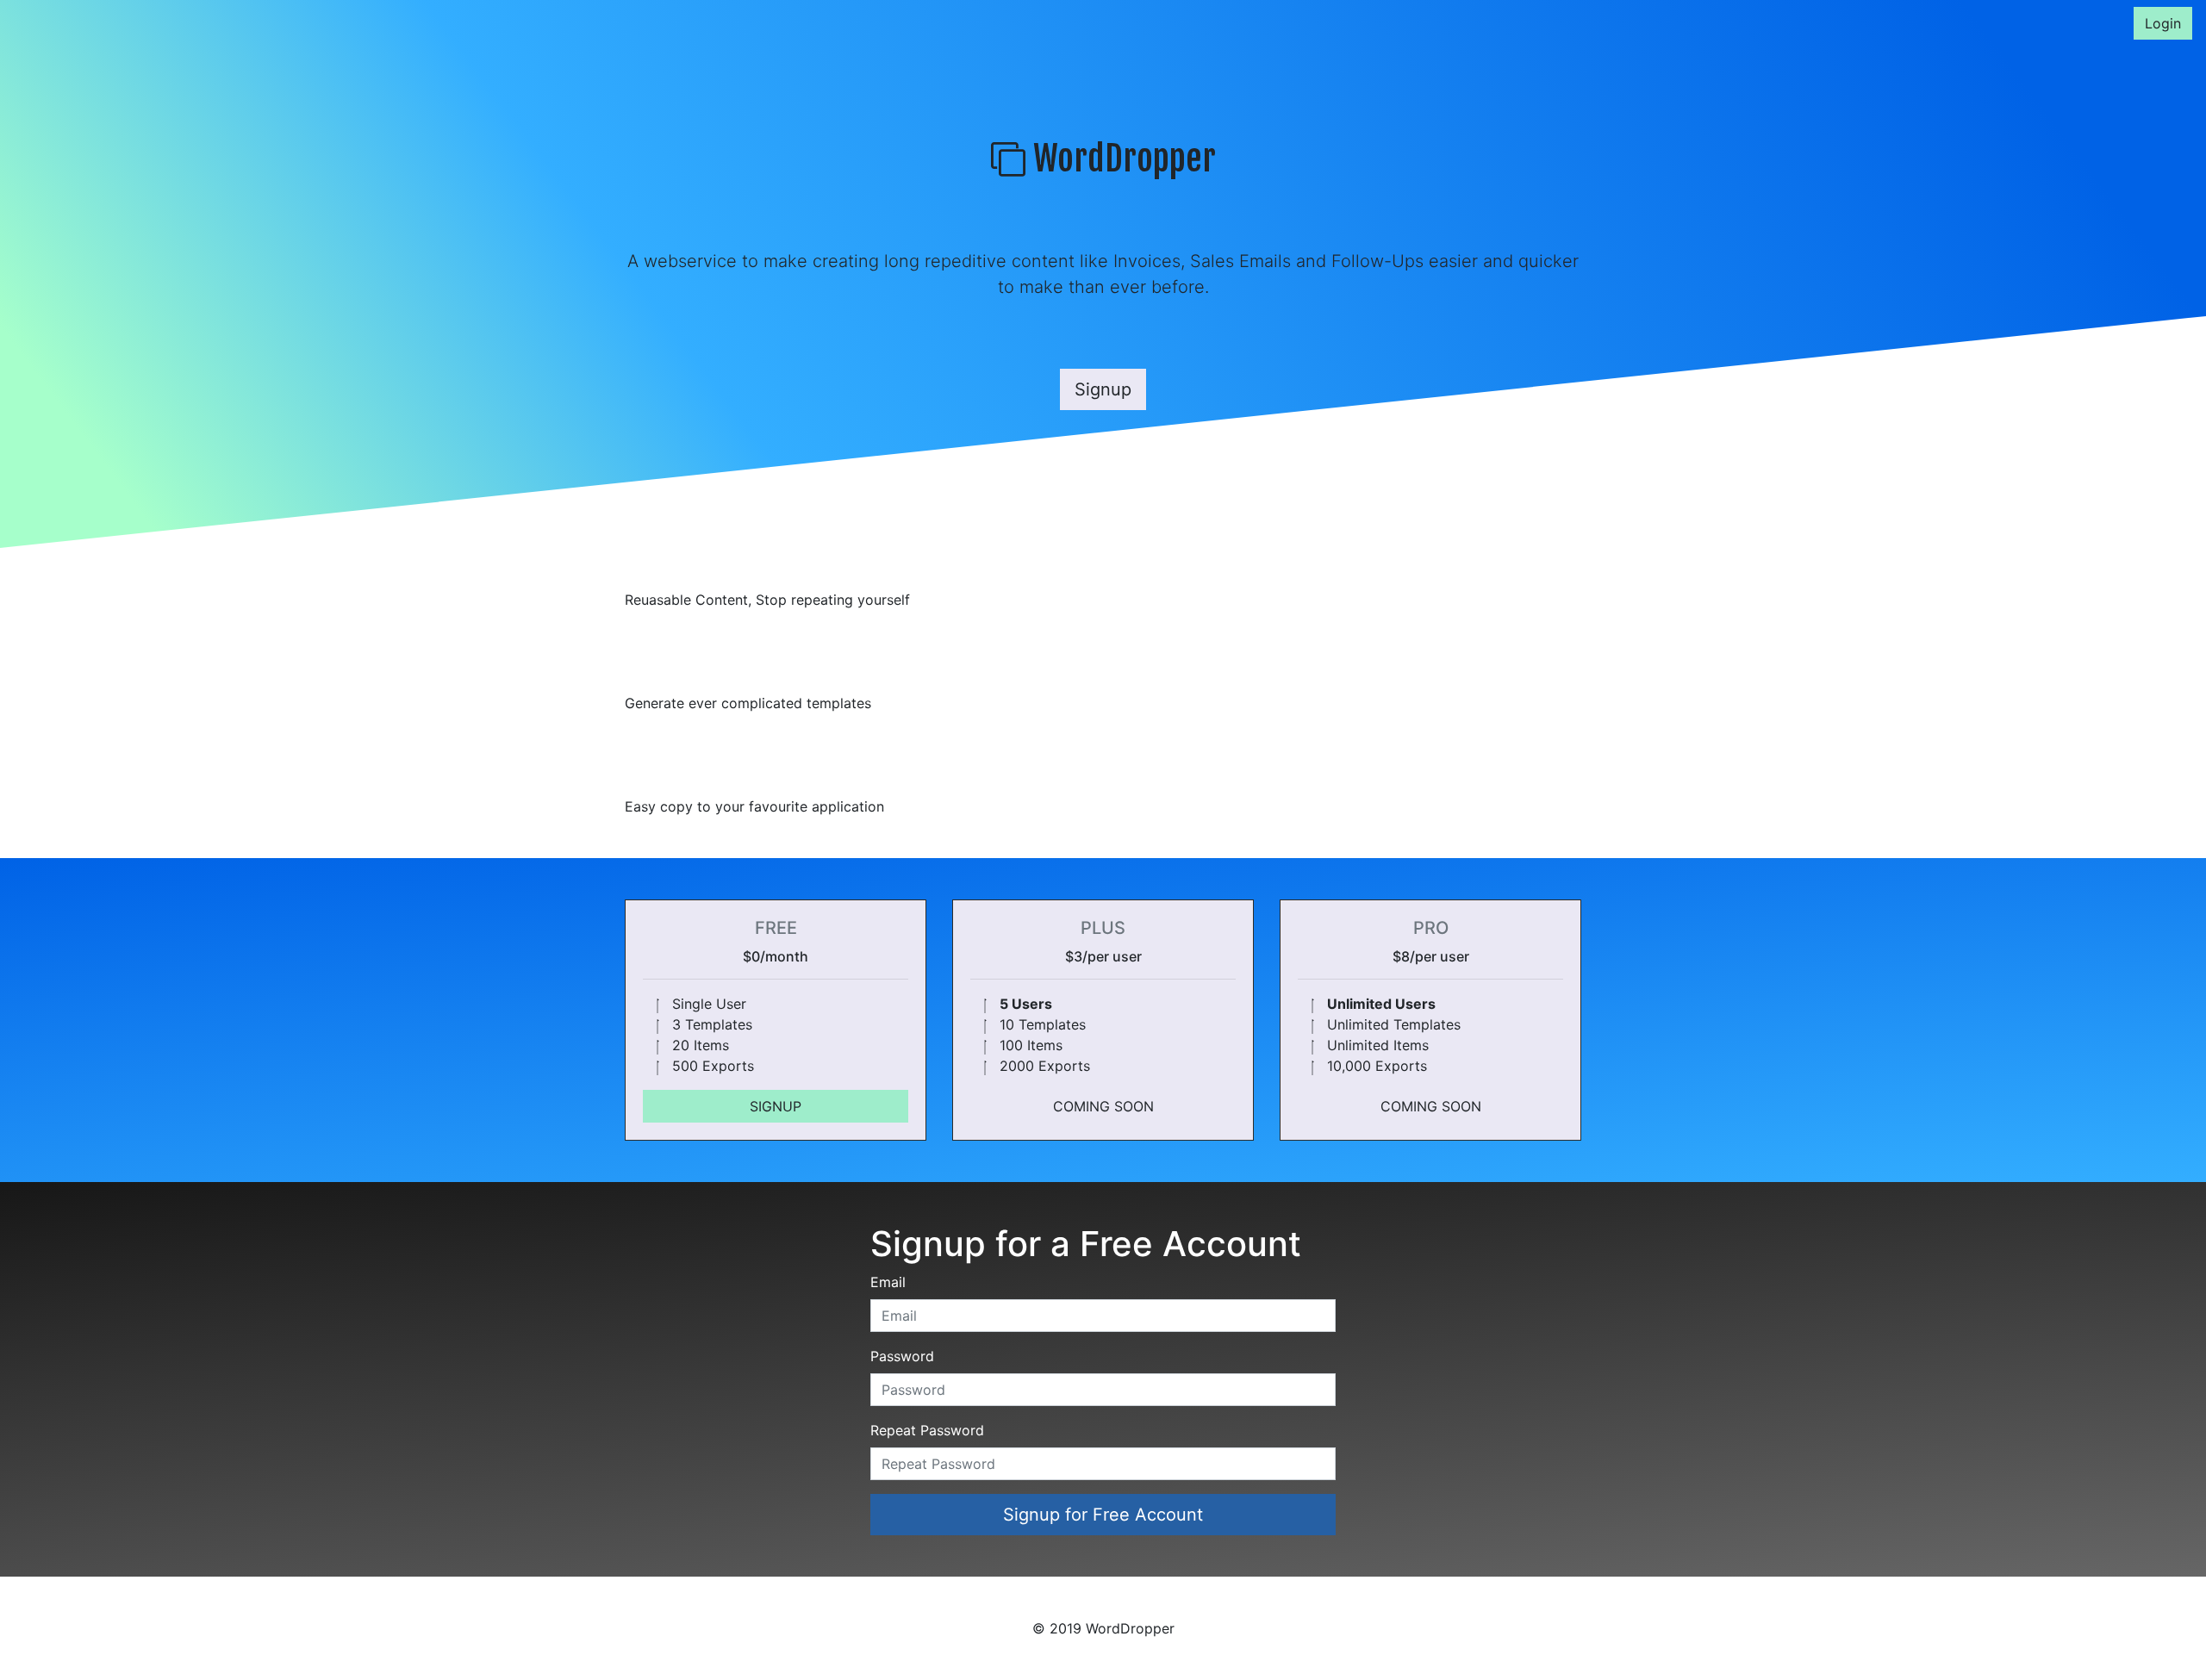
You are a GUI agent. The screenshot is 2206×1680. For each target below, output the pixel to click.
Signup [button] (1103, 389)
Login (2163, 23)
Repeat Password (927, 1430)
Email (888, 1282)
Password (902, 1356)
